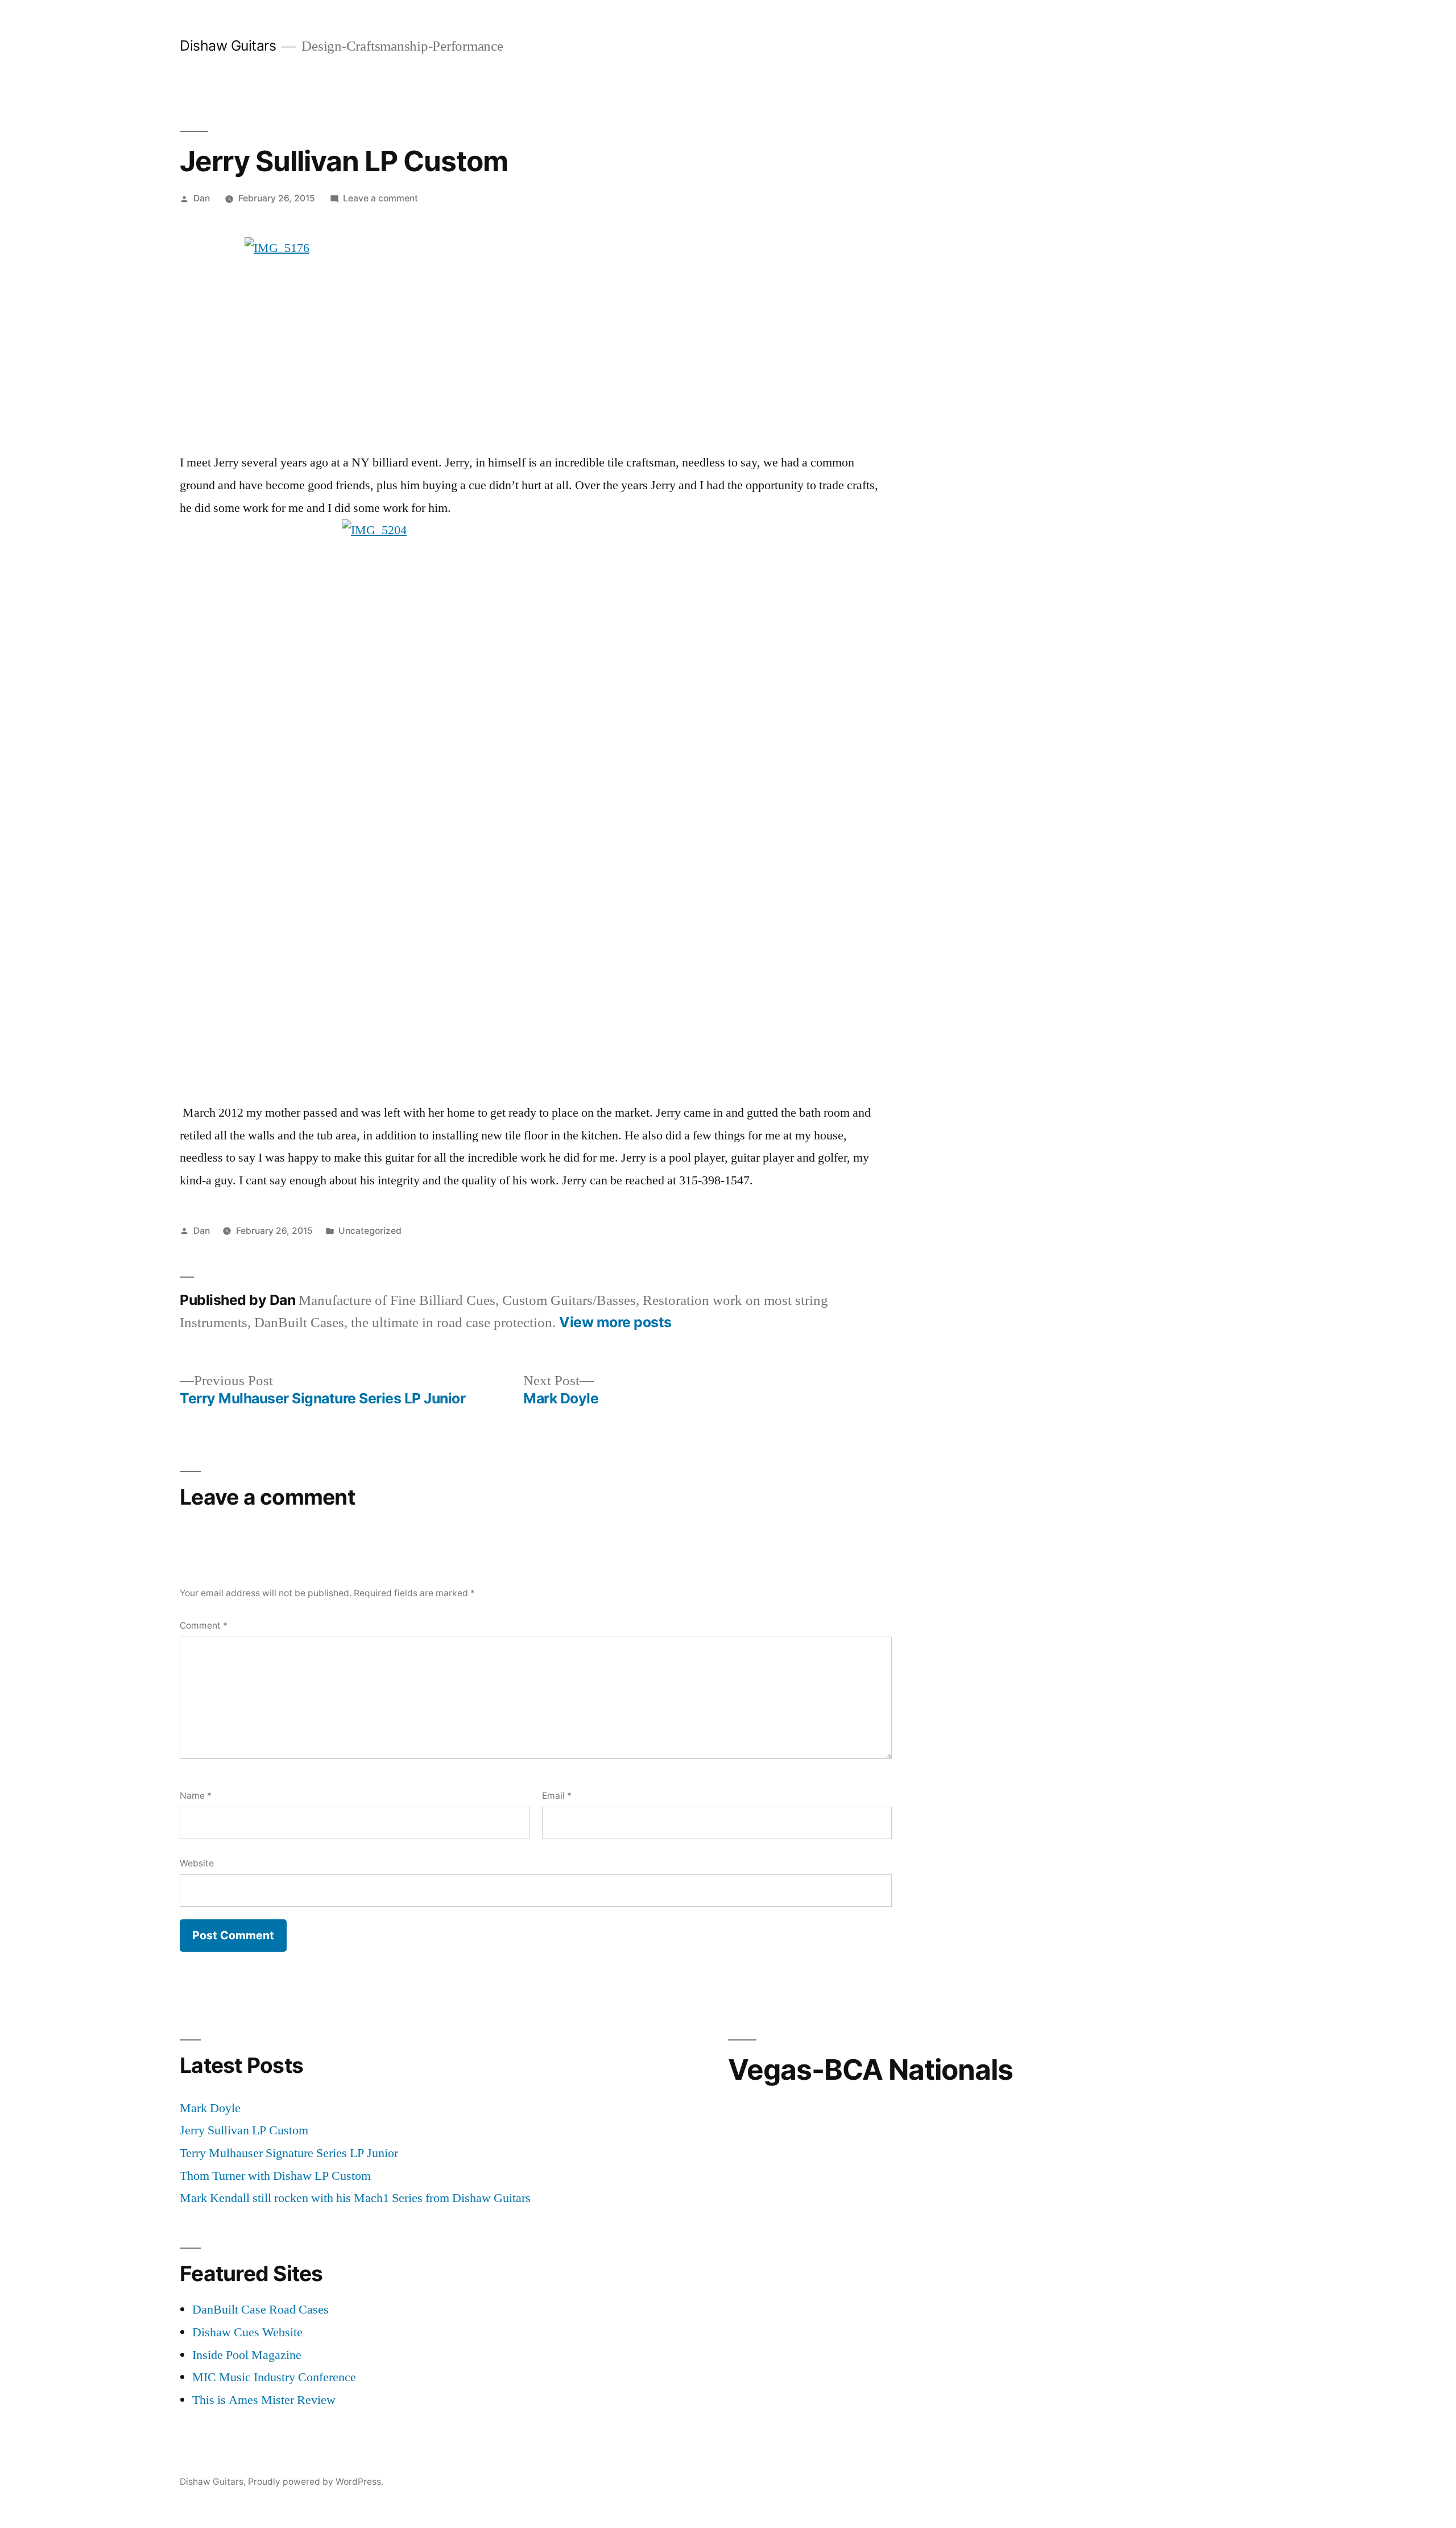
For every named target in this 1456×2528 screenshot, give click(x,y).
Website (197, 1863)
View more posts (615, 1322)
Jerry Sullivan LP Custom (244, 2130)
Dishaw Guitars (228, 46)
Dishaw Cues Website (247, 2332)
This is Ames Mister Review (264, 2400)
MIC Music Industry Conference (274, 2377)
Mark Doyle (210, 2108)
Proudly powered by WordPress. (316, 2482)
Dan (202, 198)
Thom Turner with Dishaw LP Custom (275, 2176)
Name (196, 1796)
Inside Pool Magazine (247, 2355)
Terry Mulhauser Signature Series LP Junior (289, 2153)
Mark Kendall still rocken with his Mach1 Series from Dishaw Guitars (355, 2198)
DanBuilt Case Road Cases (260, 2310)
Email (557, 1796)
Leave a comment (380, 198)
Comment (204, 1626)
